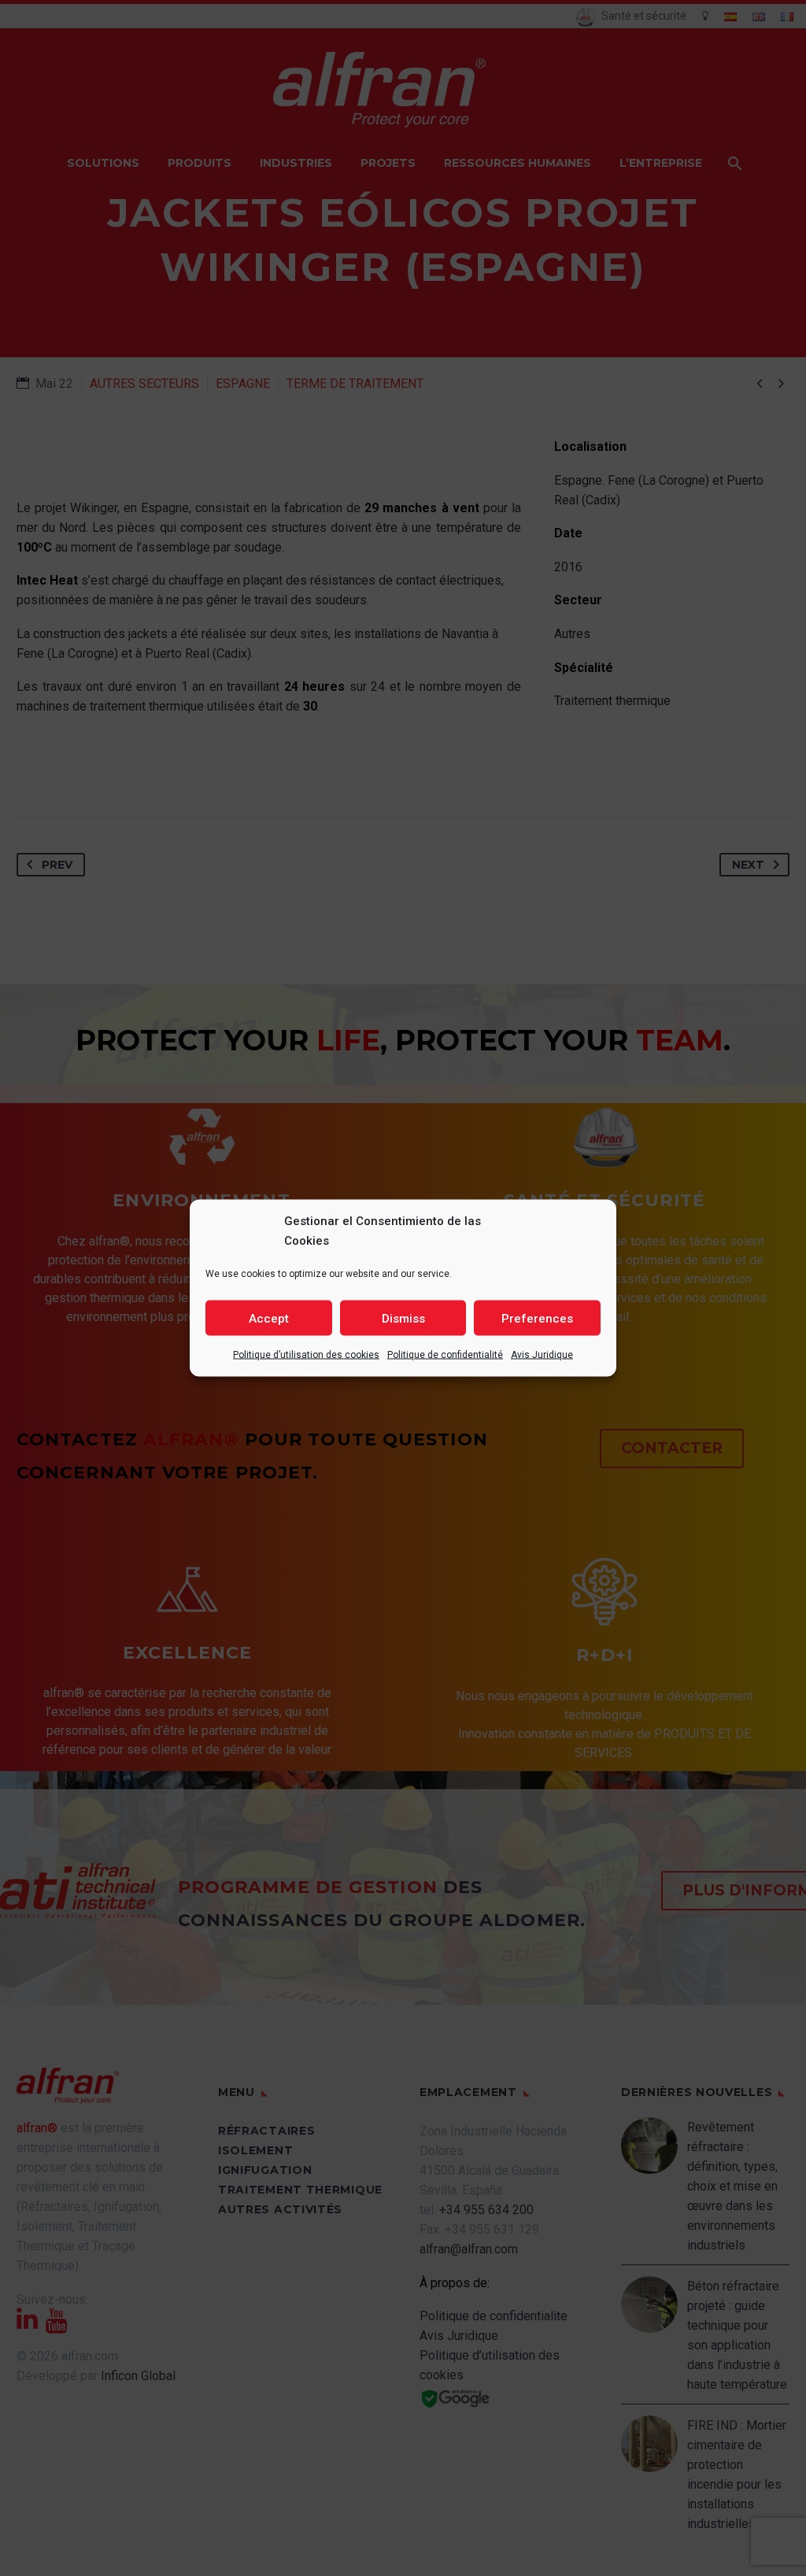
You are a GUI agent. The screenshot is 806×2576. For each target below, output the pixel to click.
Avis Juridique (542, 1355)
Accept (269, 1318)
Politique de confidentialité (445, 1355)
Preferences (537, 1318)
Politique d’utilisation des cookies (306, 1355)
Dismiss (403, 1318)
